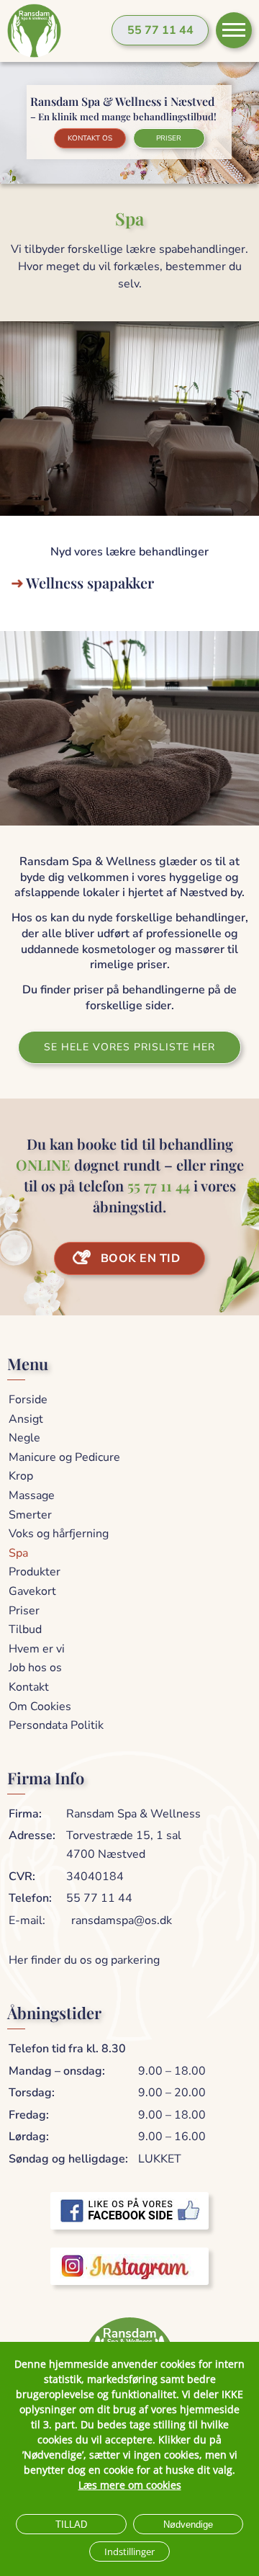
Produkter (35, 1572)
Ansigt (26, 1419)
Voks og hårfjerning (59, 1534)
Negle (24, 1438)
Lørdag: (29, 2137)
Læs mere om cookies (130, 2485)
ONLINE (43, 1164)
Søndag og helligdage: (68, 2159)
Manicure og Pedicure (64, 1457)
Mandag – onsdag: (57, 2071)
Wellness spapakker (90, 582)
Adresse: (32, 1835)
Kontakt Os (90, 138)
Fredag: (29, 2115)
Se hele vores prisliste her (129, 1047)
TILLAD (71, 2524)
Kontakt (29, 1687)
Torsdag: (32, 2093)
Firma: (25, 1814)
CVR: (22, 1877)
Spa (18, 1553)
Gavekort (32, 1591)
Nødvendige (188, 2524)
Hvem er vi (37, 1649)
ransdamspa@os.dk (122, 1920)
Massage (32, 1495)
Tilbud (25, 1629)
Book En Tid (141, 1258)
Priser (169, 138)
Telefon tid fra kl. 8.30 (67, 2049)
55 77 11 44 (160, 30)
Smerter (30, 1515)
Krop (21, 1476)
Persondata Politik (56, 1725)
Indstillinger (129, 2552)
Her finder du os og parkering (84, 1960)
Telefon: (30, 1898)
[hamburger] (234, 30)
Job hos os (35, 1668)
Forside (28, 1400)
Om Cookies (40, 1707)
